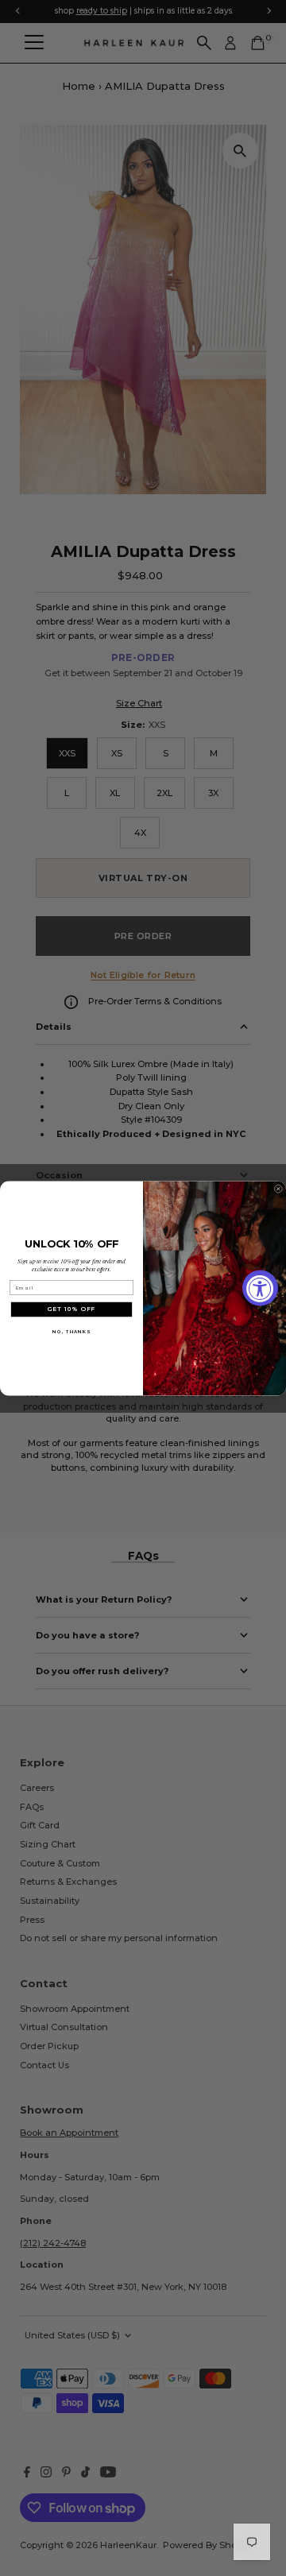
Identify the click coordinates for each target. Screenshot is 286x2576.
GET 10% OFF (71, 1309)
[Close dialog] (278, 1189)
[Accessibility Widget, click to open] (260, 1288)
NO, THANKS (71, 1331)
